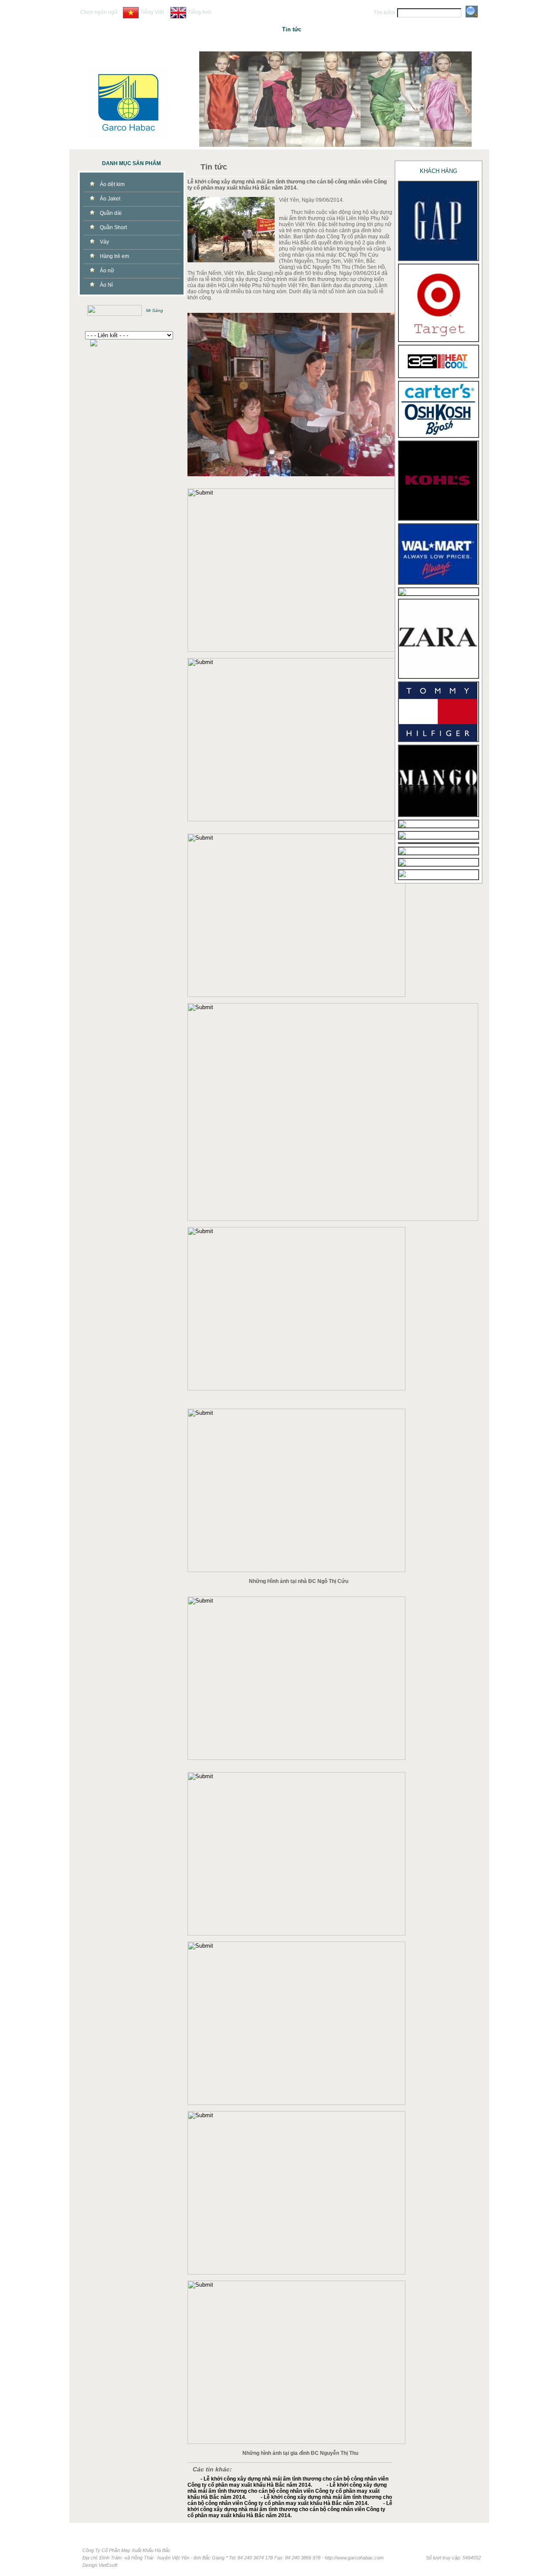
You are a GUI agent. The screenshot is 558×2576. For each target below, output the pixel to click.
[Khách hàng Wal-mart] (438, 582)
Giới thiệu (218, 29)
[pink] (402, 878)
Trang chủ (180, 29)
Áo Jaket (110, 199)
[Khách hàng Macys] (402, 826)
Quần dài (111, 213)
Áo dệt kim (112, 184)
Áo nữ (107, 271)
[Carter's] (438, 435)
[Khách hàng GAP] (438, 258)
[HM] (402, 864)
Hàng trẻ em (114, 256)
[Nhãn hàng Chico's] (402, 593)
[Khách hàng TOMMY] (438, 739)
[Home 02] (335, 99)
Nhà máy (255, 29)
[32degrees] (438, 376)
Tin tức (292, 29)
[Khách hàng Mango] (438, 814)
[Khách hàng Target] (438, 339)
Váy (104, 242)
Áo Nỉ (106, 285)
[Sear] (402, 837)
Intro (143, 29)
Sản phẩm (328, 29)
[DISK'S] (402, 853)
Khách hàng (366, 29)
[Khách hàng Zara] (438, 676)
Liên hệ (403, 29)
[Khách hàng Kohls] (438, 518)
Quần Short (113, 227)
